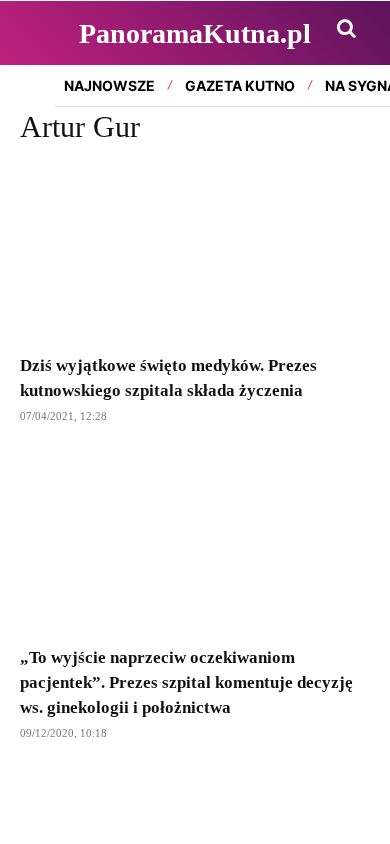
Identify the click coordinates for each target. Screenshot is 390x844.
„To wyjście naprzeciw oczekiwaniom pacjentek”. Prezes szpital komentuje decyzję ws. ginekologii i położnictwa (186, 682)
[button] (346, 28)
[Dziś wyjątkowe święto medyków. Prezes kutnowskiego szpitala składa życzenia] (195, 252)
